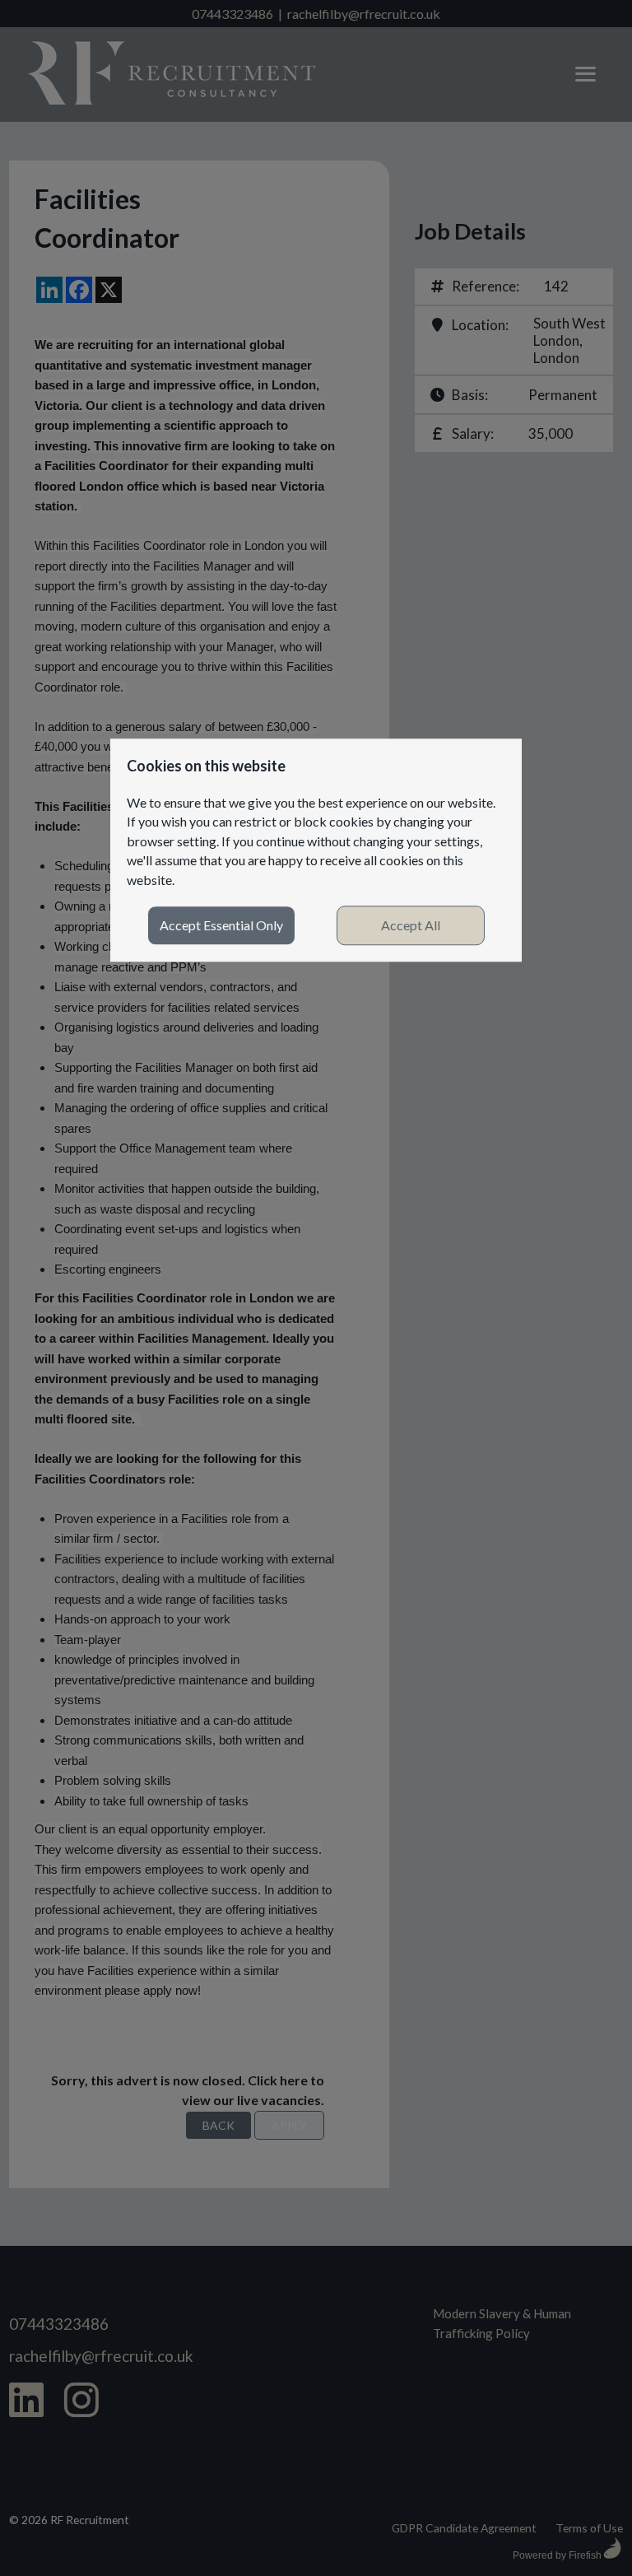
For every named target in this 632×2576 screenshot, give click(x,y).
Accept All (411, 926)
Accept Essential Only (221, 926)
